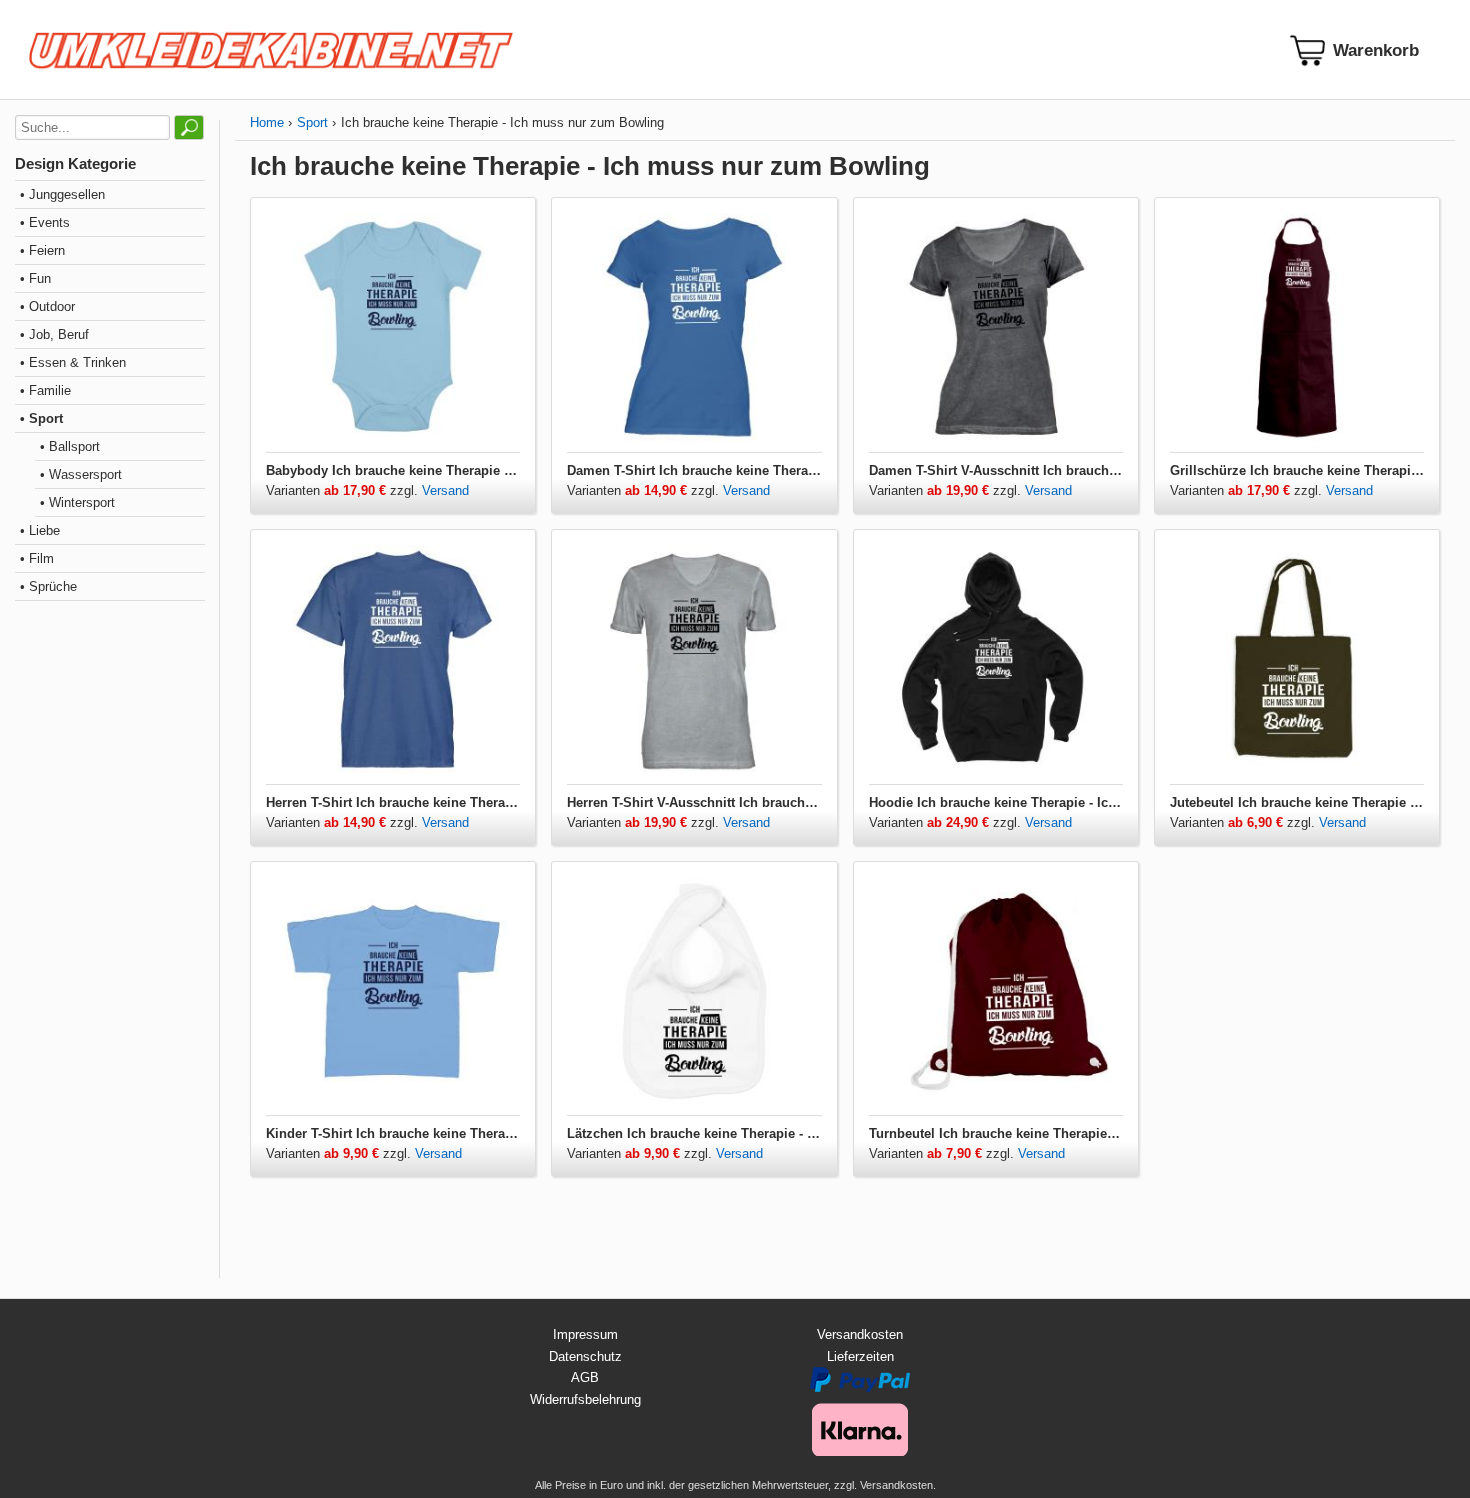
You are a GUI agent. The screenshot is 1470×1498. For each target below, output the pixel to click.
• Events (45, 222)
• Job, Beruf (54, 334)
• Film (37, 558)
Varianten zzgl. (344, 490)
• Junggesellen (62, 194)
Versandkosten (860, 1334)
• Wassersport (81, 474)
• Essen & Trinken (73, 362)
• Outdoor (47, 306)
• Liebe (40, 530)
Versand (445, 490)
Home (267, 122)
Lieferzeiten (860, 1356)
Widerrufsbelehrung (585, 1399)
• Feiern (42, 250)
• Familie (45, 390)
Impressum (585, 1334)
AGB (585, 1377)
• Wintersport (77, 502)
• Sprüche (48, 586)
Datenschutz (585, 1356)
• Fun (35, 278)
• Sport (41, 418)
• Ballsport (70, 446)
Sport (312, 122)
